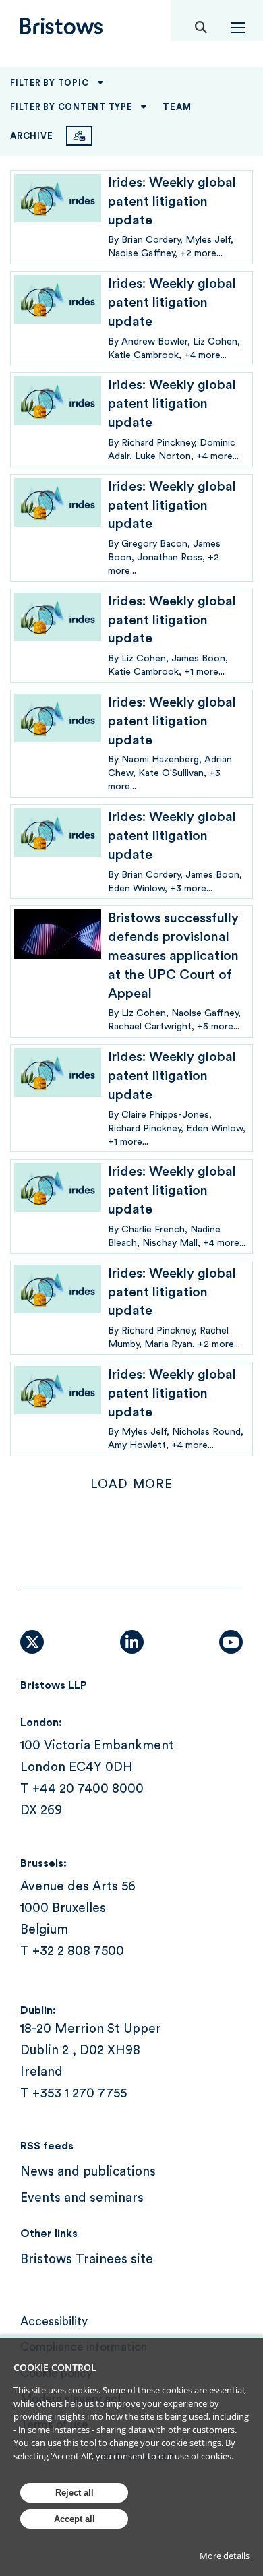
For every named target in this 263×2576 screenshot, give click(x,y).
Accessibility (54, 2322)
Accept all (75, 2519)
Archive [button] (31, 136)
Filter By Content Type (71, 107)
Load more (131, 1484)
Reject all (75, 2493)
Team (177, 107)
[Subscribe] (79, 136)
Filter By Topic (49, 83)
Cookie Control (55, 2367)
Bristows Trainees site (87, 2259)
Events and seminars (82, 2198)
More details (225, 2556)
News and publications (88, 2172)
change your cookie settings (165, 2443)
